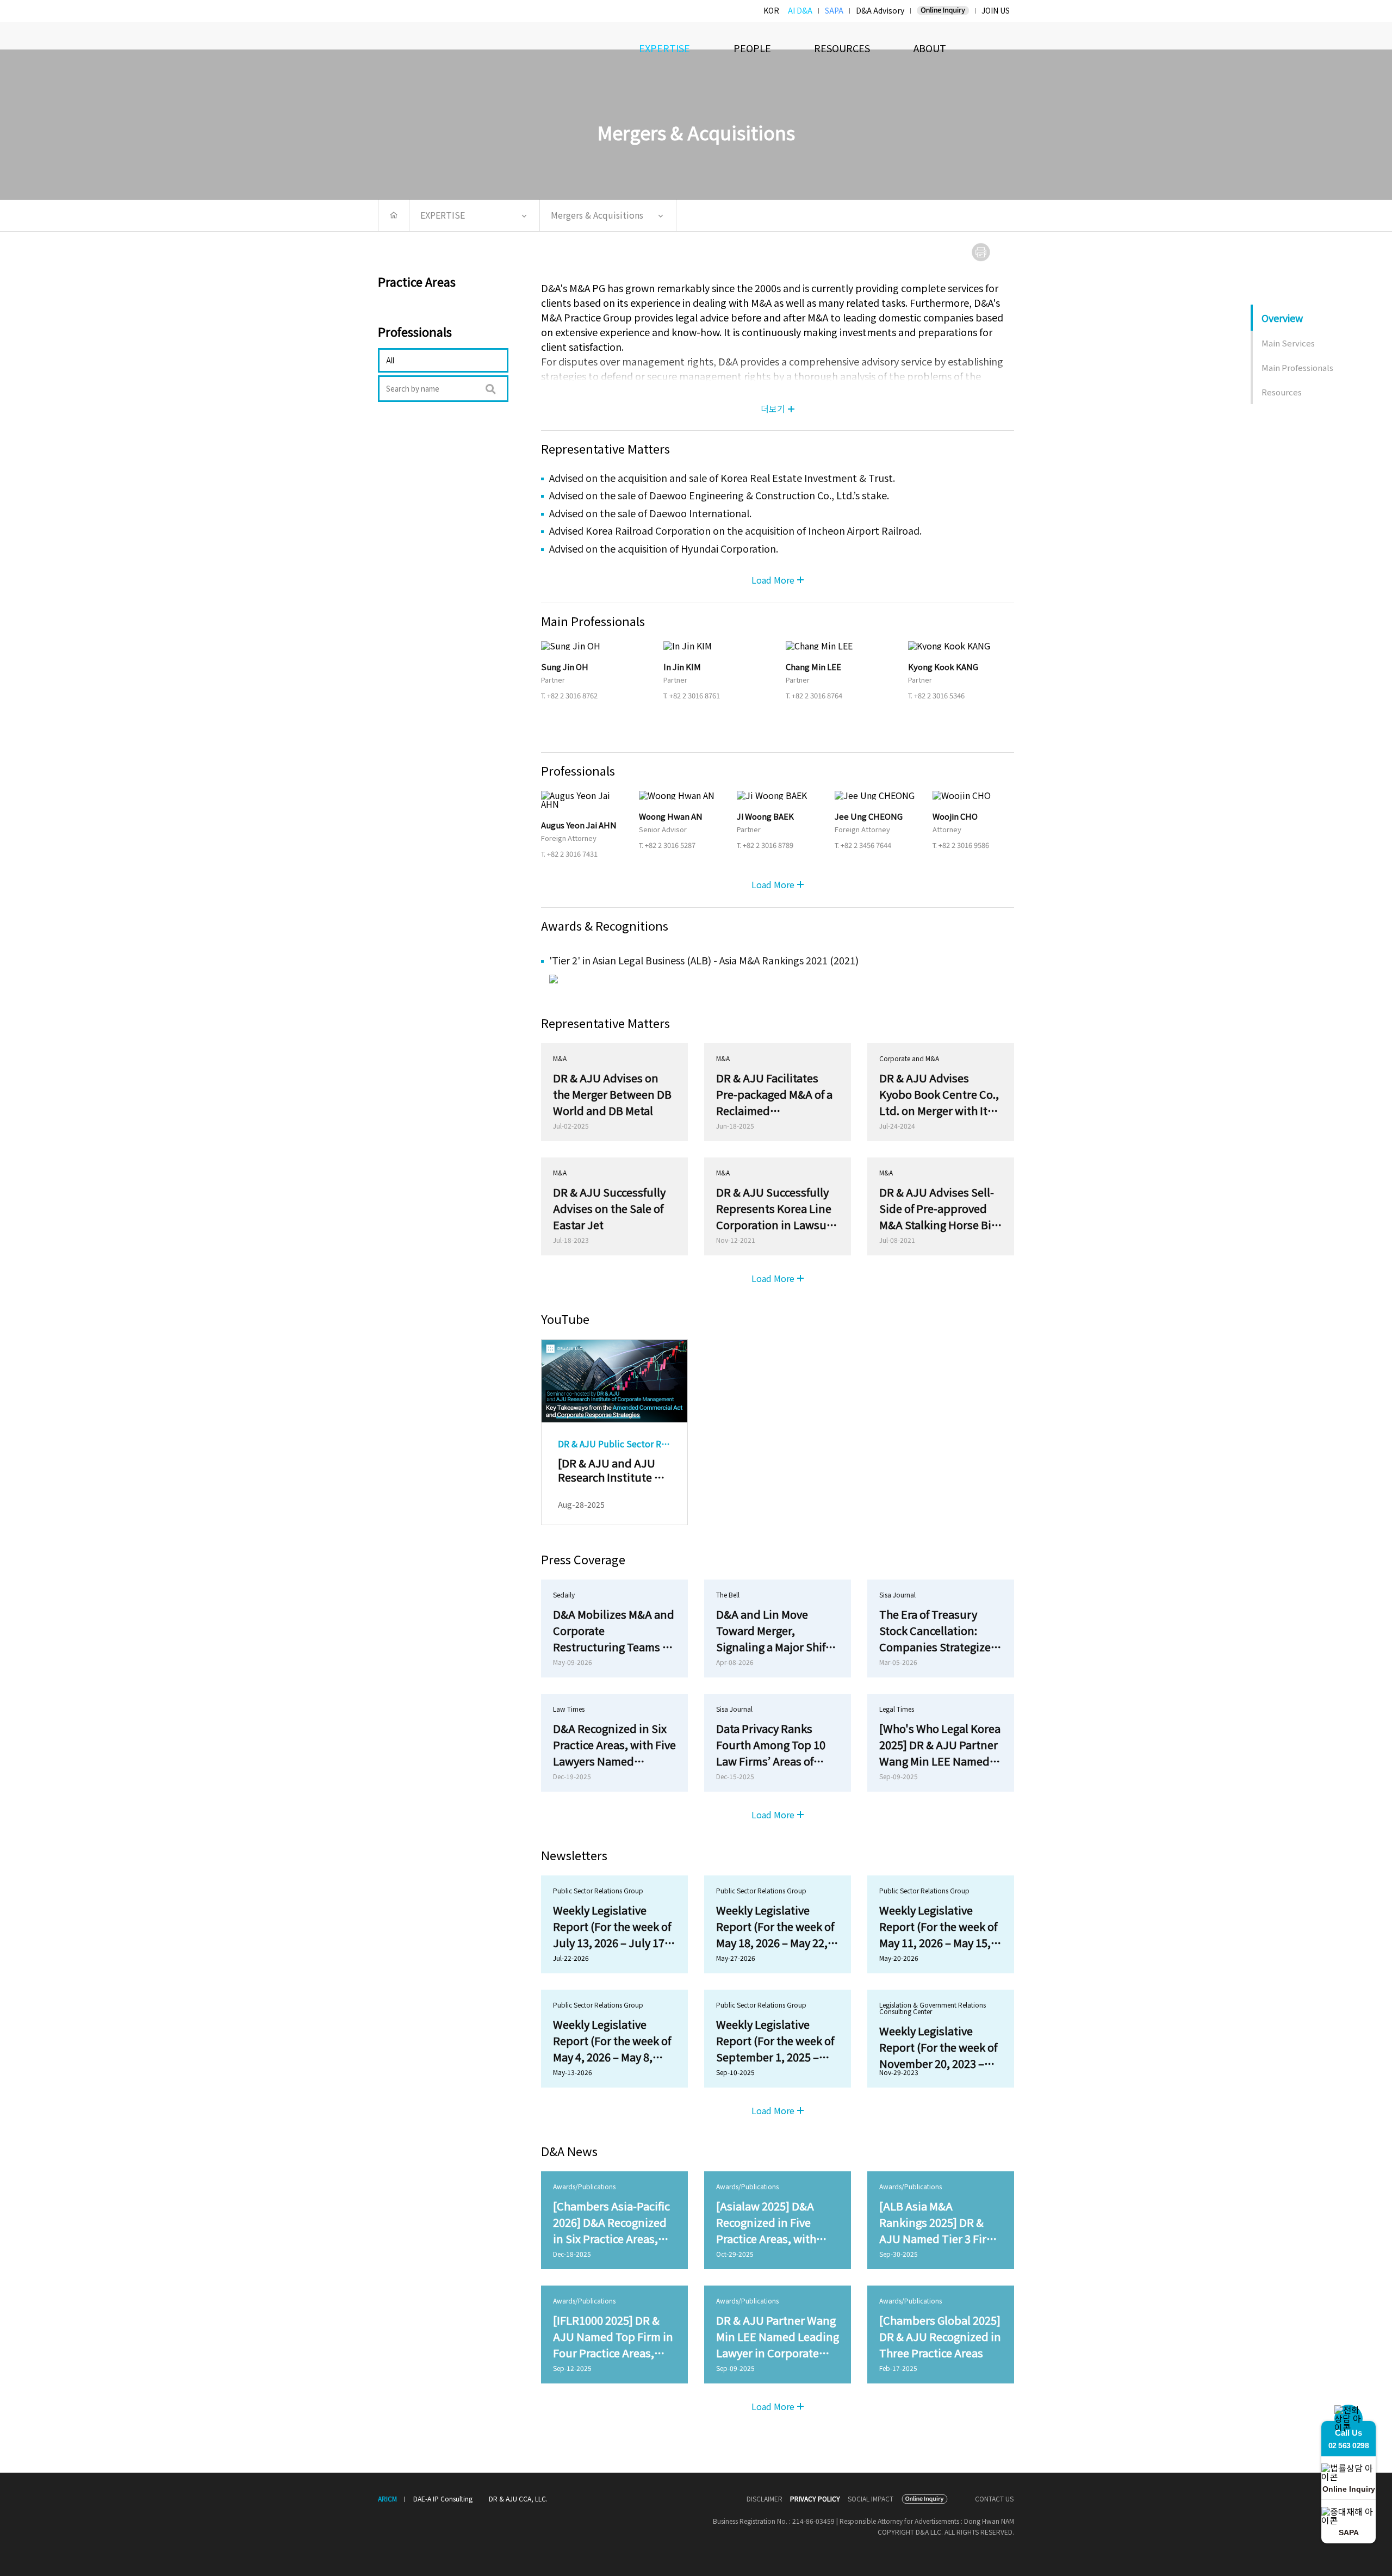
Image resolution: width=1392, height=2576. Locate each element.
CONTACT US (994, 2499)
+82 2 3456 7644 (866, 845)
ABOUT (930, 48)
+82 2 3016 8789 (768, 845)
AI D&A (800, 10)
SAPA (834, 10)
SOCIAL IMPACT (871, 2499)
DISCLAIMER (765, 2499)
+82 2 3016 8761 (695, 695)
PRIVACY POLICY (815, 2499)
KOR (771, 10)
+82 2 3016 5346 (939, 695)
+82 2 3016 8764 (817, 695)
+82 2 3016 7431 (572, 854)
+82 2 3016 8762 (572, 695)
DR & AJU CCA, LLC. (518, 2498)
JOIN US (996, 10)
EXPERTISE (664, 48)
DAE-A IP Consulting (443, 2498)
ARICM (387, 2499)
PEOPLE (752, 48)
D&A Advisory (880, 10)
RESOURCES (842, 48)
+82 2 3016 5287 (670, 845)
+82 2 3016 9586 (964, 845)
